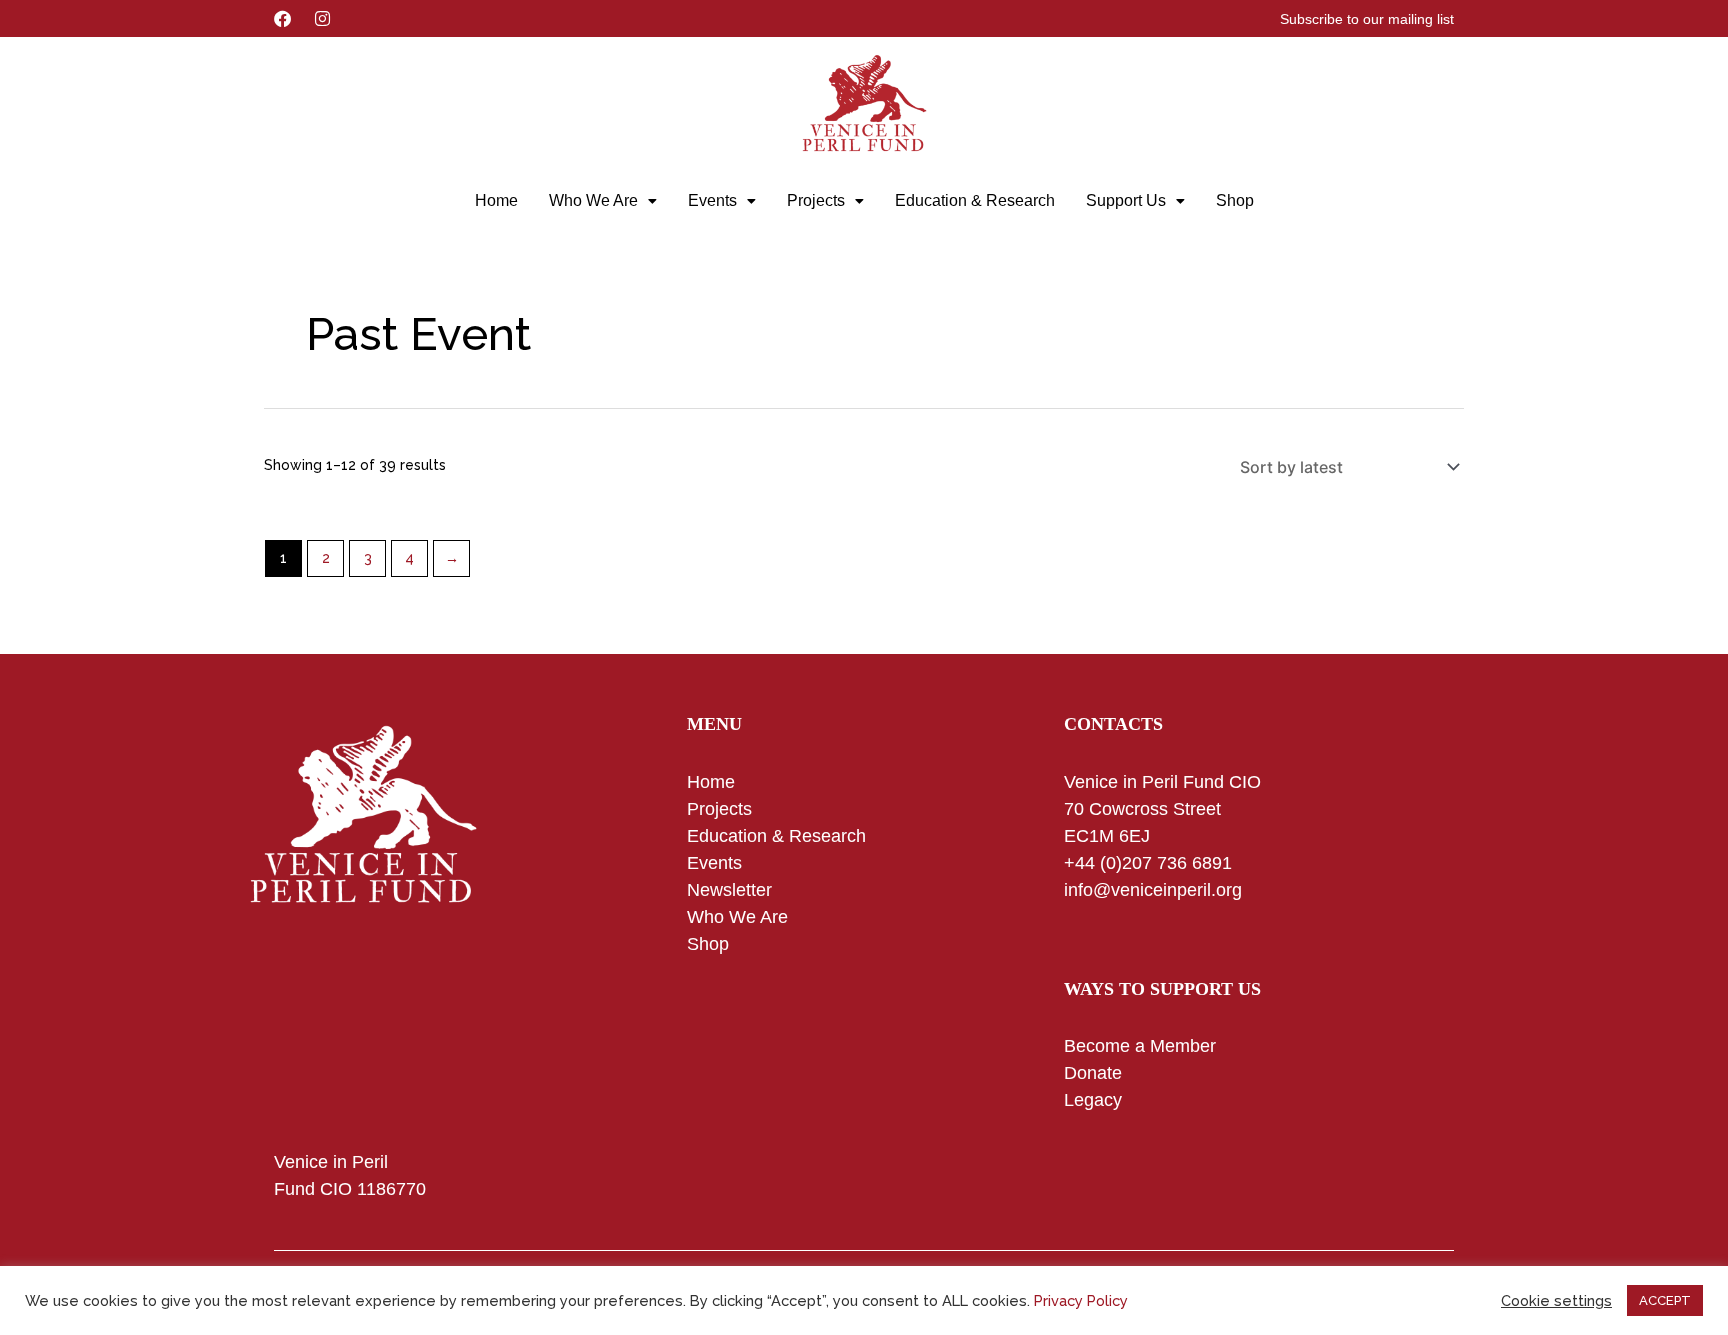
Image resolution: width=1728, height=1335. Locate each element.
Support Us (1126, 200)
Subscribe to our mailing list (1367, 19)
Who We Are (593, 200)
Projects (816, 200)
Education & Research (975, 200)
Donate (1093, 1073)
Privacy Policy (1081, 1300)
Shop (1235, 200)
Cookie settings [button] (1556, 1300)
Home (496, 200)
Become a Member (1140, 1046)
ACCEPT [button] (1665, 1300)
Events (712, 200)
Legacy (1093, 1100)
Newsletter (729, 890)
